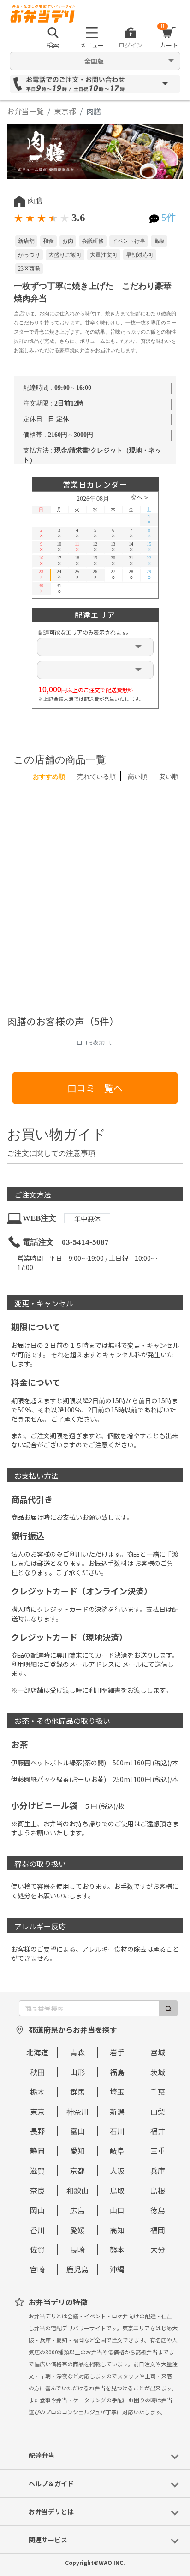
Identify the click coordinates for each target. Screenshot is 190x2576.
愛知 (77, 2151)
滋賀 (37, 2170)
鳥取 (117, 2190)
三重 (158, 2151)
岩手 (117, 2052)
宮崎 (37, 2269)
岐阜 (117, 2151)
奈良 (37, 2190)
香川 (37, 2230)
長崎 (77, 2249)
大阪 (117, 2170)
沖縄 (117, 2269)
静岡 (37, 2151)
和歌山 (77, 2190)
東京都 (65, 111)
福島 (117, 2072)
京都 (77, 2170)
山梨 (158, 2111)
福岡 (158, 2230)
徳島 (158, 2210)
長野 (37, 2131)
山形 (77, 2072)
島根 (158, 2190)
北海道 (37, 2052)
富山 (77, 2131)
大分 (158, 2249)
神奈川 (77, 2111)
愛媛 (77, 2230)
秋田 (37, 2072)
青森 (77, 2052)
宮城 (158, 2052)
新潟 (117, 2111)
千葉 (158, 2092)
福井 (158, 2131)
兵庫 (158, 2170)
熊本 (117, 2249)
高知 (117, 2230)
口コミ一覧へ (95, 1088)
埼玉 (117, 2092)
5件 (169, 218)
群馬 (77, 2092)
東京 (37, 2111)
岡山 (37, 2210)
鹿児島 (77, 2269)
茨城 (158, 2072)
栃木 (37, 2092)
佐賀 (37, 2249)
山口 (117, 2210)
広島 (77, 2210)
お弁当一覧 (25, 111)
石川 (117, 2131)
